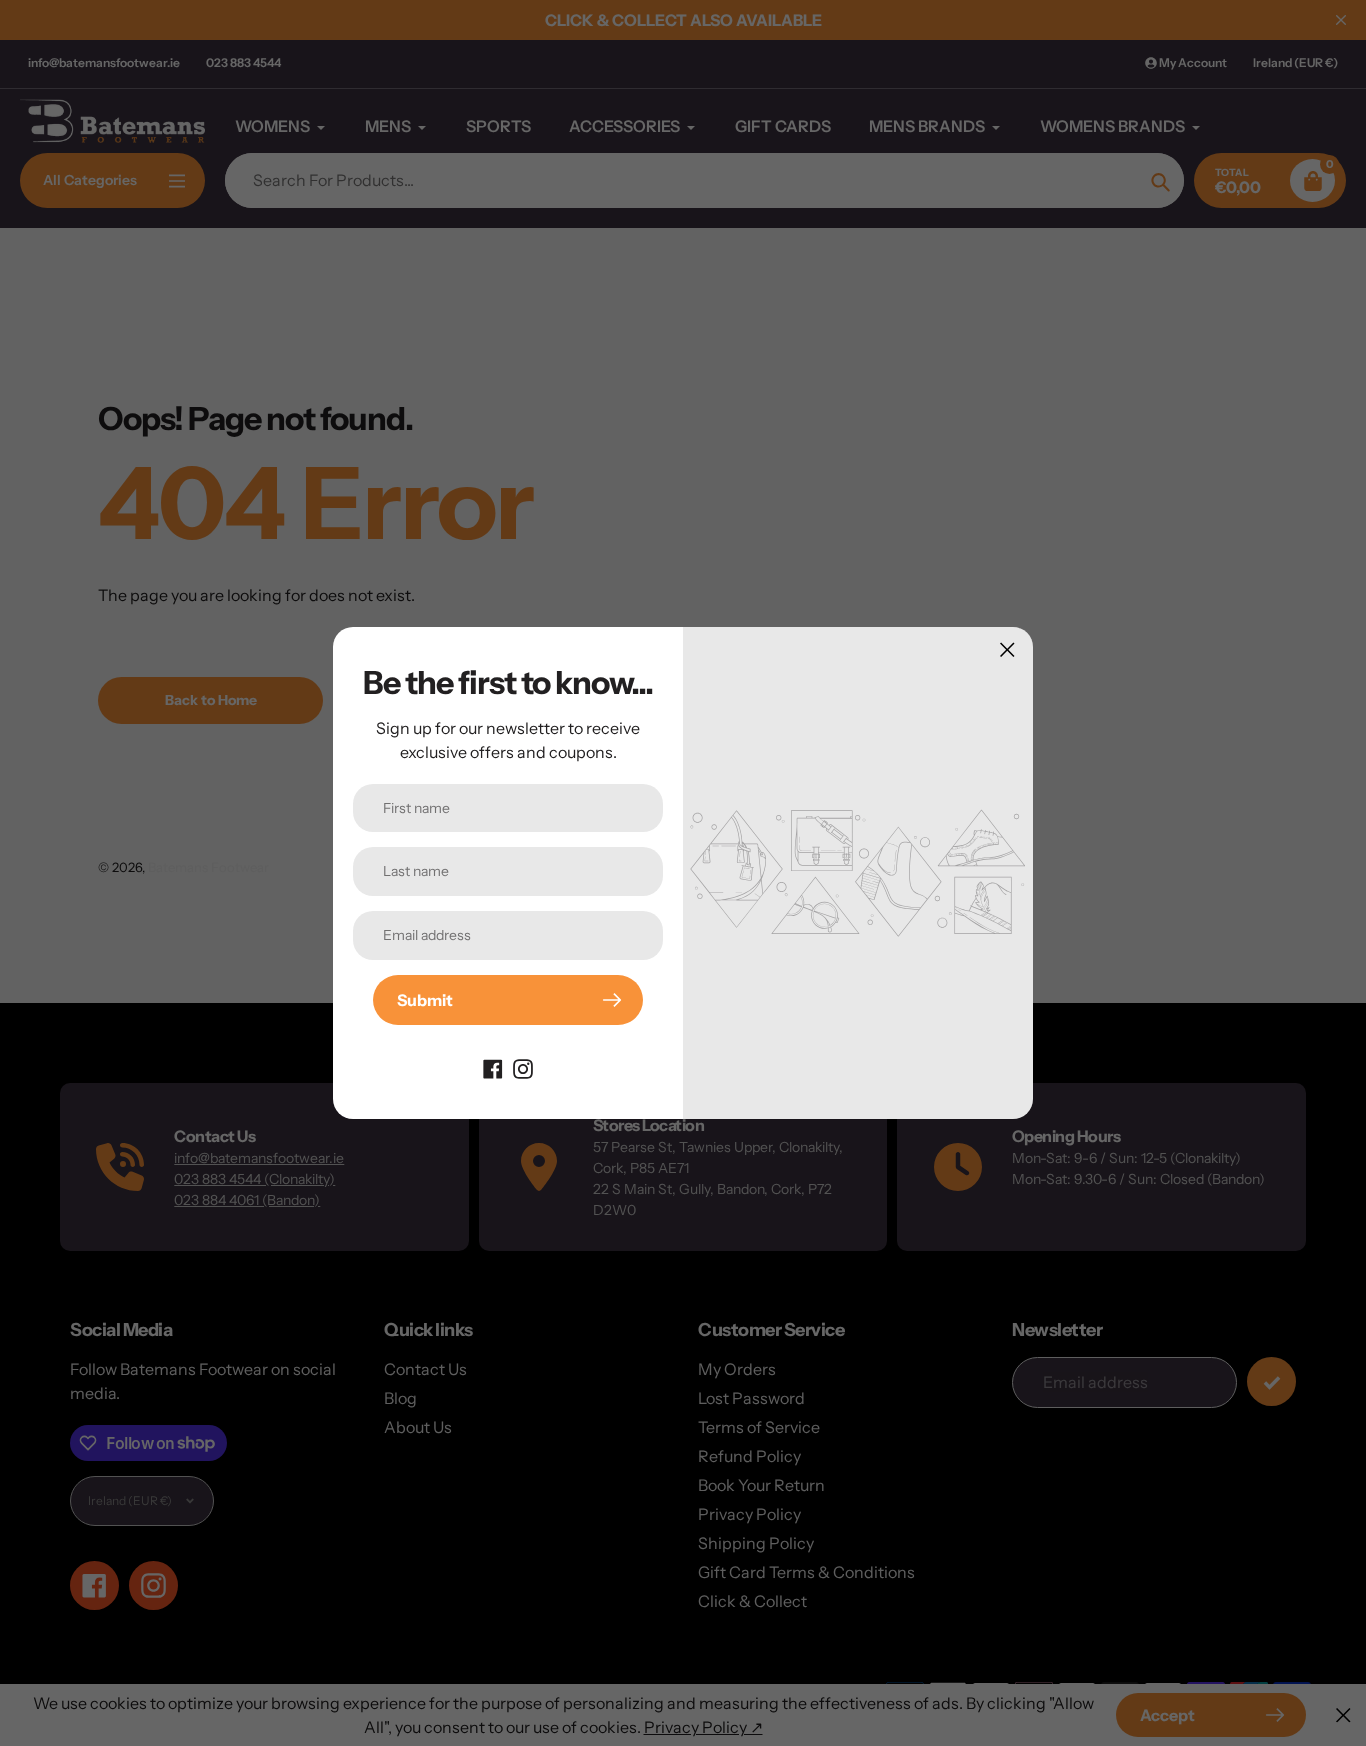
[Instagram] (523, 1067)
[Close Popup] (1007, 649)
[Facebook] (493, 1067)
